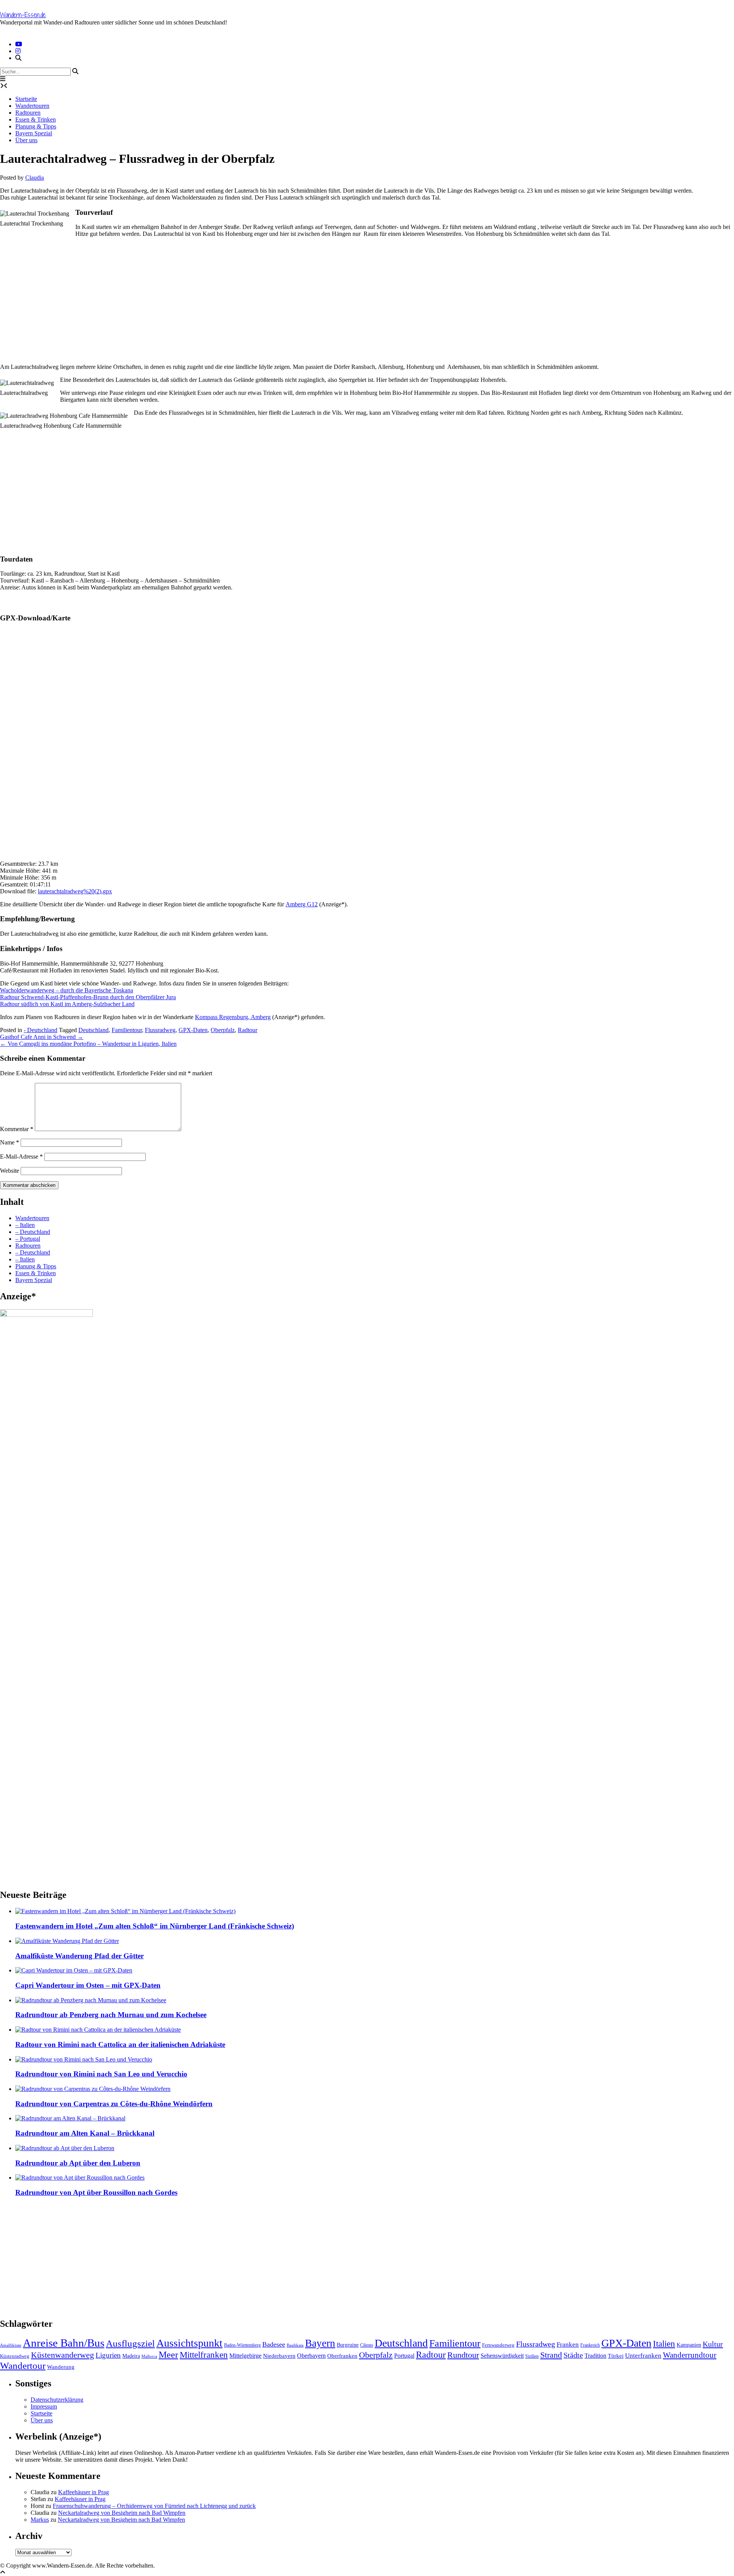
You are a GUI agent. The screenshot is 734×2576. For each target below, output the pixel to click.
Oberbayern (311, 2356)
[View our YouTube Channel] (19, 44)
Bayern (320, 2343)
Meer (168, 2354)
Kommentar (17, 1129)
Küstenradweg (15, 2356)
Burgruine (348, 2345)
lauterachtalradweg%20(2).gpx (75, 891)
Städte (573, 2355)
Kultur (713, 2344)
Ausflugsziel (130, 2343)
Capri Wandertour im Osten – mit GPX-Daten (88, 1985)
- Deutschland (41, 1030)
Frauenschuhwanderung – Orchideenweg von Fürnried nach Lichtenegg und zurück (154, 2506)
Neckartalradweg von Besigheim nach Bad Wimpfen (122, 2513)
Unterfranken (643, 2356)
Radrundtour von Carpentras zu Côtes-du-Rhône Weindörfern (114, 2104)
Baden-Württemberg (242, 2345)
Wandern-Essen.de (23, 15)
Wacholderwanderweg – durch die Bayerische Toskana (67, 990)
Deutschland (93, 1030)
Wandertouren (32, 106)
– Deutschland (33, 1232)
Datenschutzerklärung (57, 2400)
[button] (3, 79)
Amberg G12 (302, 904)
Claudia (35, 178)
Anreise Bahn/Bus (64, 2343)
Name (10, 1142)
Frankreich (590, 2345)
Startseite (26, 99)
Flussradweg (160, 1030)
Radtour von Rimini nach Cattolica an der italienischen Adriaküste (120, 2044)
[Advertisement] (229, 297)
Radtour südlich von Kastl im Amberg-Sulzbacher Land (67, 1004)
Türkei (616, 2356)
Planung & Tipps (36, 126)
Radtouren (28, 113)
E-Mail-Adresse (21, 1157)
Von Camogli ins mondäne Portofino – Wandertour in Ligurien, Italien (88, 1044)
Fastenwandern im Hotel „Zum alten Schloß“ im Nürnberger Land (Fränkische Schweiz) (155, 1926)
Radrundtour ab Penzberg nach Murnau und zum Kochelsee (111, 2015)
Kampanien (689, 2345)
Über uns (26, 140)
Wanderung (61, 2367)
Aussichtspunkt (189, 2343)
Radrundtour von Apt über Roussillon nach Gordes (96, 2192)
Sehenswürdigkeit (502, 2356)
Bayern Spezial (34, 133)
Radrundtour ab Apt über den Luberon (78, 2163)
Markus (40, 2520)
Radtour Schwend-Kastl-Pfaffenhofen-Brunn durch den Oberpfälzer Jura (88, 997)
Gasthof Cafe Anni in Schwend (42, 1037)
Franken (568, 2345)
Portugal (404, 2356)
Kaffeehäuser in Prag (84, 2492)
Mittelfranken (204, 2355)
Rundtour (463, 2355)
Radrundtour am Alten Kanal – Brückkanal (85, 2133)
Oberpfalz (223, 1030)
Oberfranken (342, 2356)
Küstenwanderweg (63, 2355)
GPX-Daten (193, 1030)
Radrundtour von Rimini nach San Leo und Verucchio (101, 2074)
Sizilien (532, 2356)
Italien (664, 2344)
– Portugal (28, 1239)
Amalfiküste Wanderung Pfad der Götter (80, 1956)
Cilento (367, 2345)
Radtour (248, 1030)
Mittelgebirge (245, 2356)
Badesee (274, 2344)
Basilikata (295, 2345)
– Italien (25, 1225)
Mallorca (149, 2356)
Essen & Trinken (36, 119)
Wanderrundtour (690, 2355)
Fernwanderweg (498, 2345)
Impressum (44, 2406)
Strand (551, 2355)
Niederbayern (279, 2356)
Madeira (131, 2356)
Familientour (127, 1030)
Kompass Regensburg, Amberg (233, 1017)
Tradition (595, 2356)
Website (10, 1171)
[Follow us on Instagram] (18, 51)
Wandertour (23, 2365)
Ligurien (108, 2355)
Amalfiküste (11, 2345)
